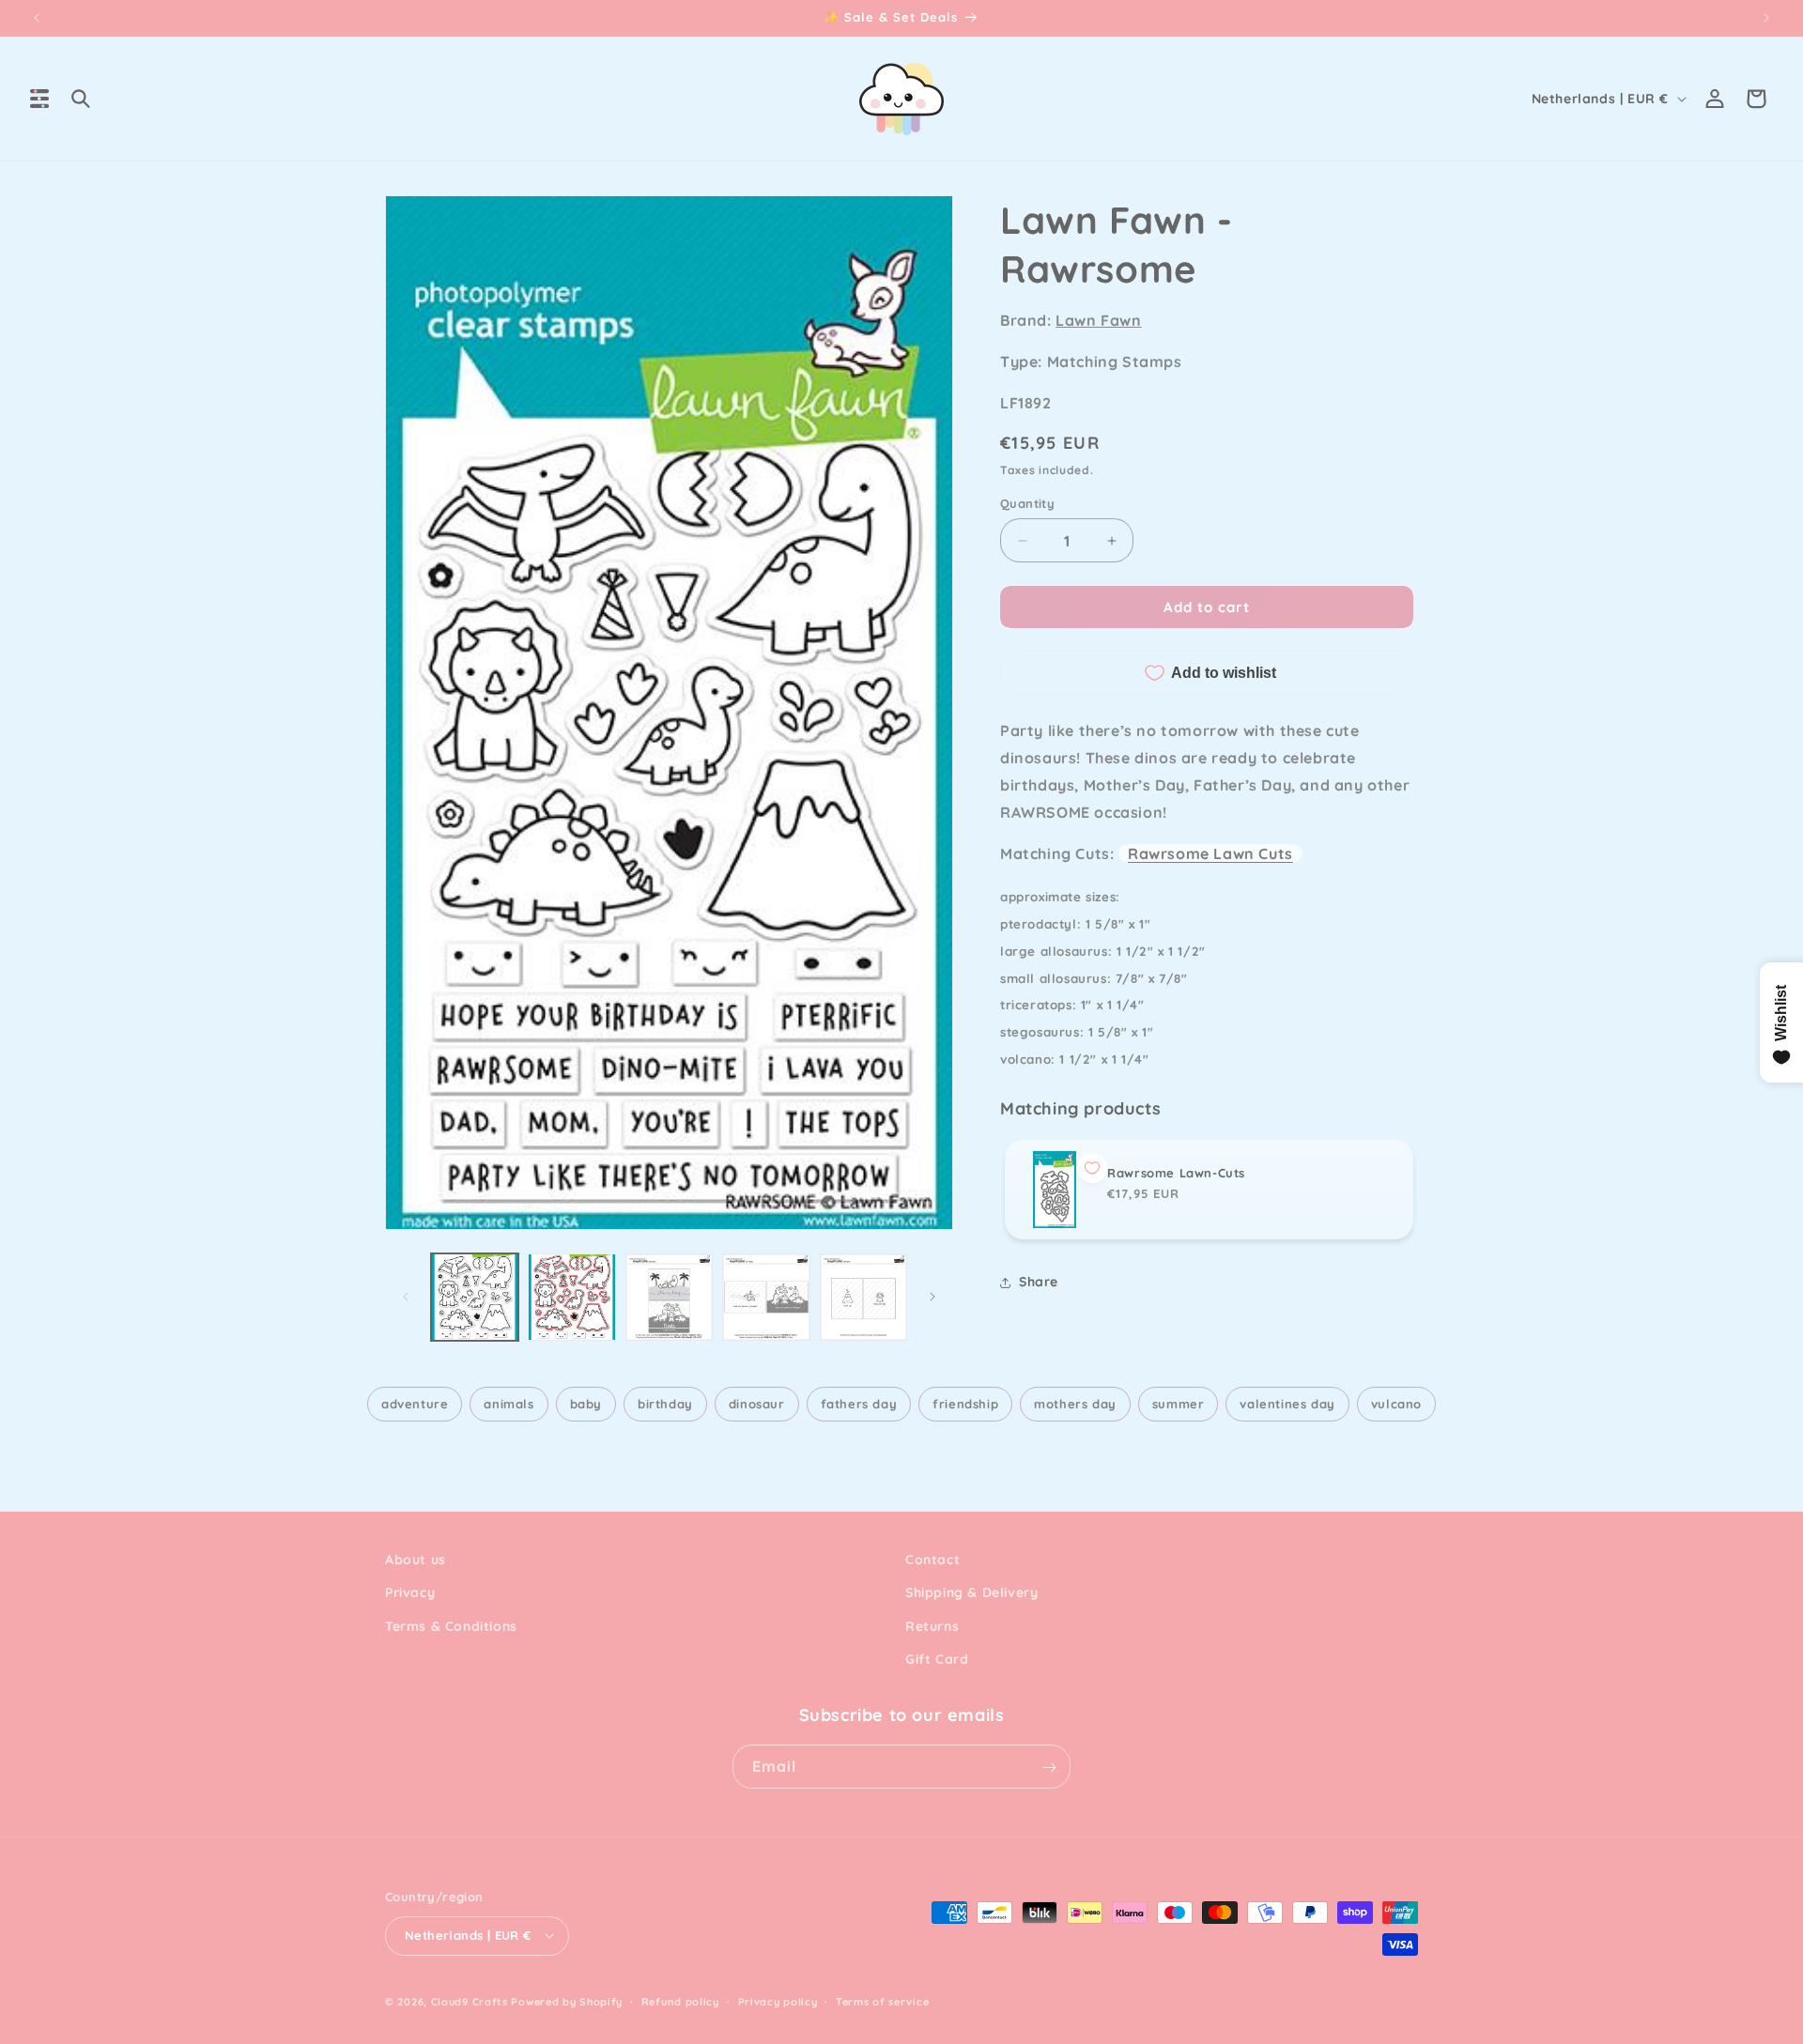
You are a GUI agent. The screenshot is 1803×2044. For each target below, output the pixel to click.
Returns (932, 1626)
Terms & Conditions (451, 1626)
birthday (665, 1404)
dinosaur (757, 1404)
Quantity (1027, 503)
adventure (415, 1404)
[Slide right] (932, 1297)
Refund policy (680, 2001)
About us (416, 1560)
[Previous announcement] (37, 18)
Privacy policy (778, 2001)
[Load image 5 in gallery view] (863, 1297)
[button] (39, 99)
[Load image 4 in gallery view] (766, 1297)
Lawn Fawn (1098, 320)
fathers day (859, 1404)
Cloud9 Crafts (470, 2001)
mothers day (1075, 1404)
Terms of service (882, 2001)
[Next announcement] (1766, 18)
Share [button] (1039, 1282)
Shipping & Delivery (971, 1593)
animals (509, 1404)
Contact (932, 1560)
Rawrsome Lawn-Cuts (1176, 1173)
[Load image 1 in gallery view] (475, 1297)
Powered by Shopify (567, 2001)
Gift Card (937, 1659)
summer (1179, 1404)
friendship (965, 1404)
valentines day (1287, 1404)
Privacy (410, 1593)
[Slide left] (406, 1297)
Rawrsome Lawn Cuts (1210, 853)
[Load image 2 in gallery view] (571, 1297)
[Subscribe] (1049, 1767)
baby (586, 1404)
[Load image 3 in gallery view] (669, 1297)
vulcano (1396, 1404)
